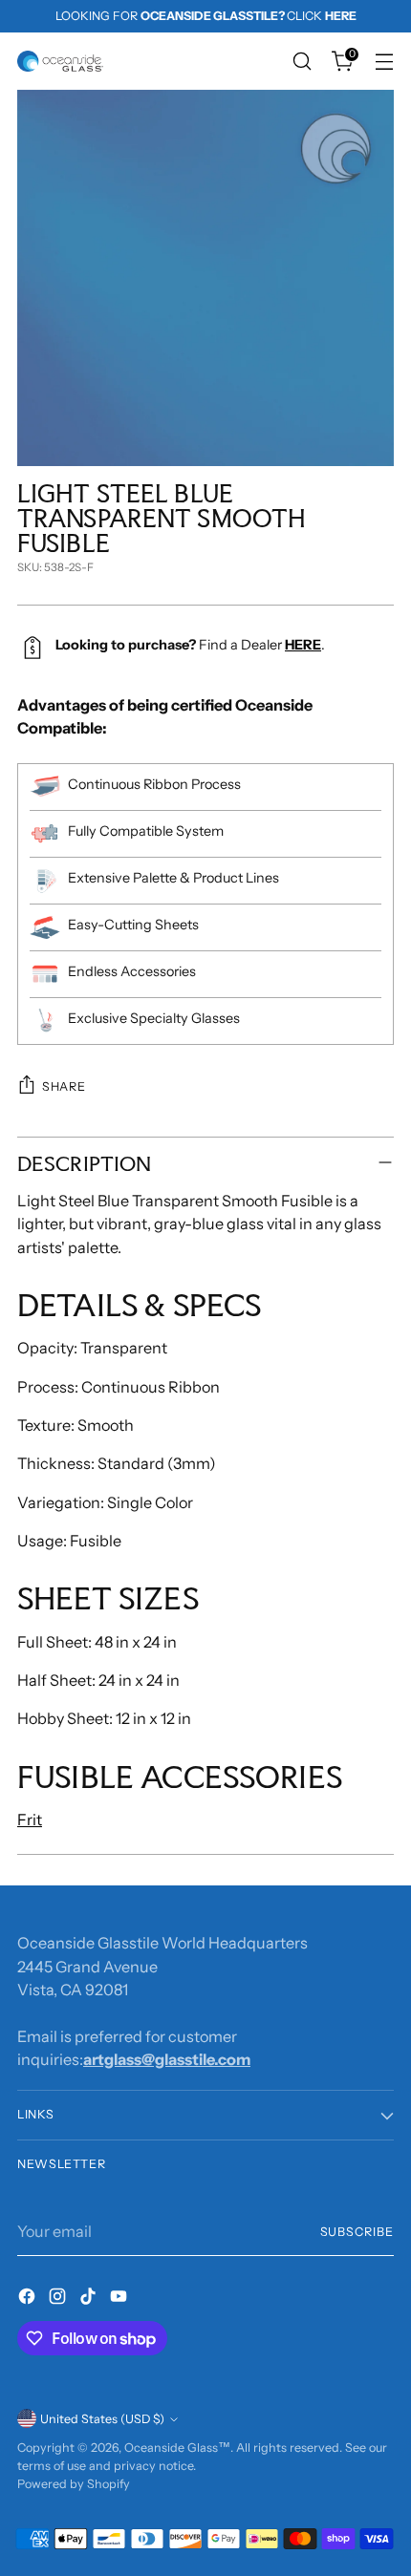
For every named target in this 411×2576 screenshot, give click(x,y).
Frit (30, 1820)
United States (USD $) (102, 2419)
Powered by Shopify (74, 2484)
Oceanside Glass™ (177, 2448)
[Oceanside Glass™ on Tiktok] (90, 2299)
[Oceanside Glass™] (60, 61)
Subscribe (357, 2232)
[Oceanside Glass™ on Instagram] (59, 2299)
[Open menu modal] (384, 62)
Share (64, 1086)
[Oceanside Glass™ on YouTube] (120, 2299)
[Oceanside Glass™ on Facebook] (29, 2299)
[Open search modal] (302, 62)
